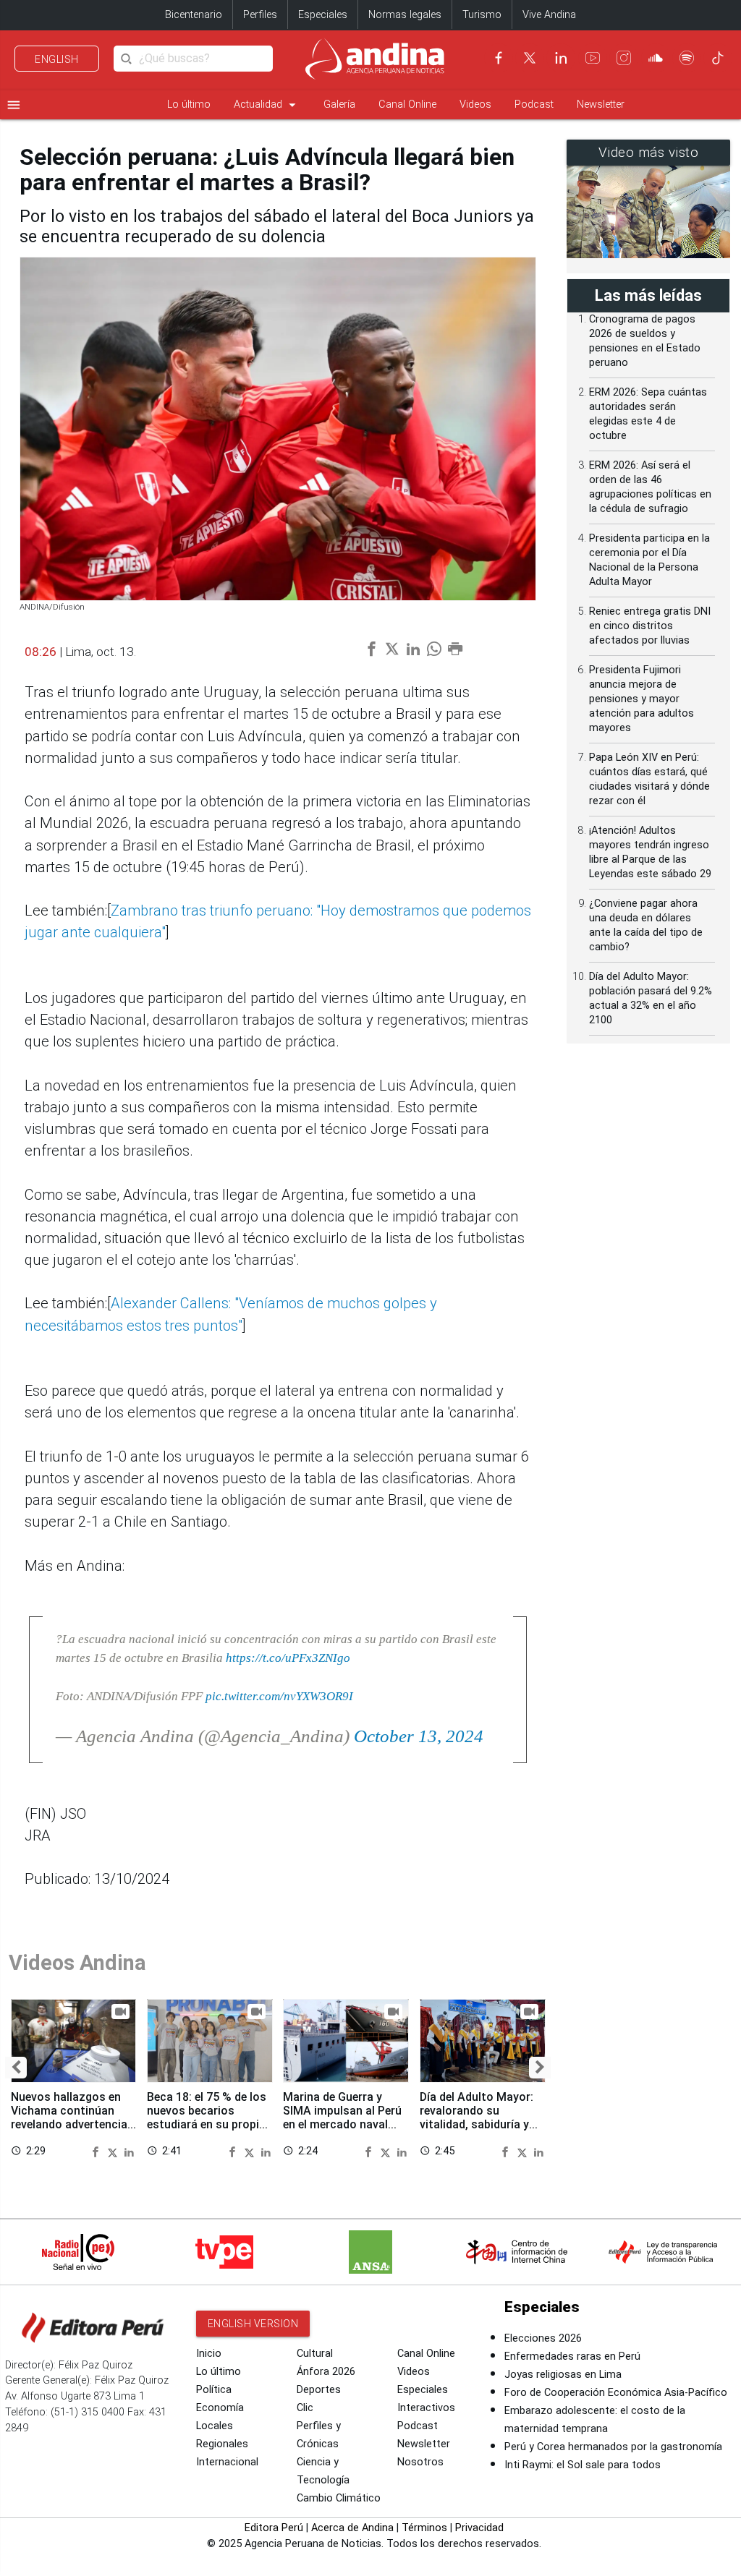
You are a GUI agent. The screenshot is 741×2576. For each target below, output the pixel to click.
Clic (305, 2408)
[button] (16, 2068)
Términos (424, 2528)
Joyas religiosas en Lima (563, 2375)
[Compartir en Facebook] (98, 2151)
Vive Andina (549, 15)
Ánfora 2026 (326, 2372)
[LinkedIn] (561, 58)
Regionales (222, 2444)
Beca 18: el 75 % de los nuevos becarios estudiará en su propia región (207, 2117)
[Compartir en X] (114, 2151)
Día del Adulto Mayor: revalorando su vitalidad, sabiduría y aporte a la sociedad (477, 2117)
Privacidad (479, 2528)
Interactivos (426, 2408)
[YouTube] (593, 58)
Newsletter (601, 105)
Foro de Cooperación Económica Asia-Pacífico (616, 2393)
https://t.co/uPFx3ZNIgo (288, 1658)
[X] (530, 58)
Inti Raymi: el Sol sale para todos (583, 2465)
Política (214, 2390)
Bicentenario (194, 15)
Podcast (534, 105)
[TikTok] (718, 58)
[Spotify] (687, 58)
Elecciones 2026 (543, 2338)
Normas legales (405, 15)
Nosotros (420, 2462)
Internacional (227, 2462)
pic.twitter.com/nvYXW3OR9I (279, 1696)
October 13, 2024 (419, 1736)
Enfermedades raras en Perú (572, 2357)
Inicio (209, 2354)
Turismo (482, 15)
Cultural (315, 2354)
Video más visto (649, 153)
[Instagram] (624, 58)
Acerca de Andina (352, 2528)
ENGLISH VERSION (253, 2324)
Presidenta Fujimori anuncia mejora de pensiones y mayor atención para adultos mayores (642, 699)
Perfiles (260, 15)
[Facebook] (499, 58)
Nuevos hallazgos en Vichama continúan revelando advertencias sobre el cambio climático (72, 2125)
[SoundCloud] (656, 58)
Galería (339, 105)
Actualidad (267, 105)
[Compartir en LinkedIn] (129, 2151)
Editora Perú (274, 2528)
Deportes (319, 2390)
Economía (220, 2408)
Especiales (323, 15)
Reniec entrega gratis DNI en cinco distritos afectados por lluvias (650, 626)
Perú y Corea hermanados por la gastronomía (613, 2447)
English (57, 59)
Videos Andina (77, 1963)
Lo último (189, 105)
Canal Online (407, 105)
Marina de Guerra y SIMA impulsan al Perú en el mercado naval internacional (342, 2117)
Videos (475, 105)
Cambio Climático (339, 2498)
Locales (215, 2426)
